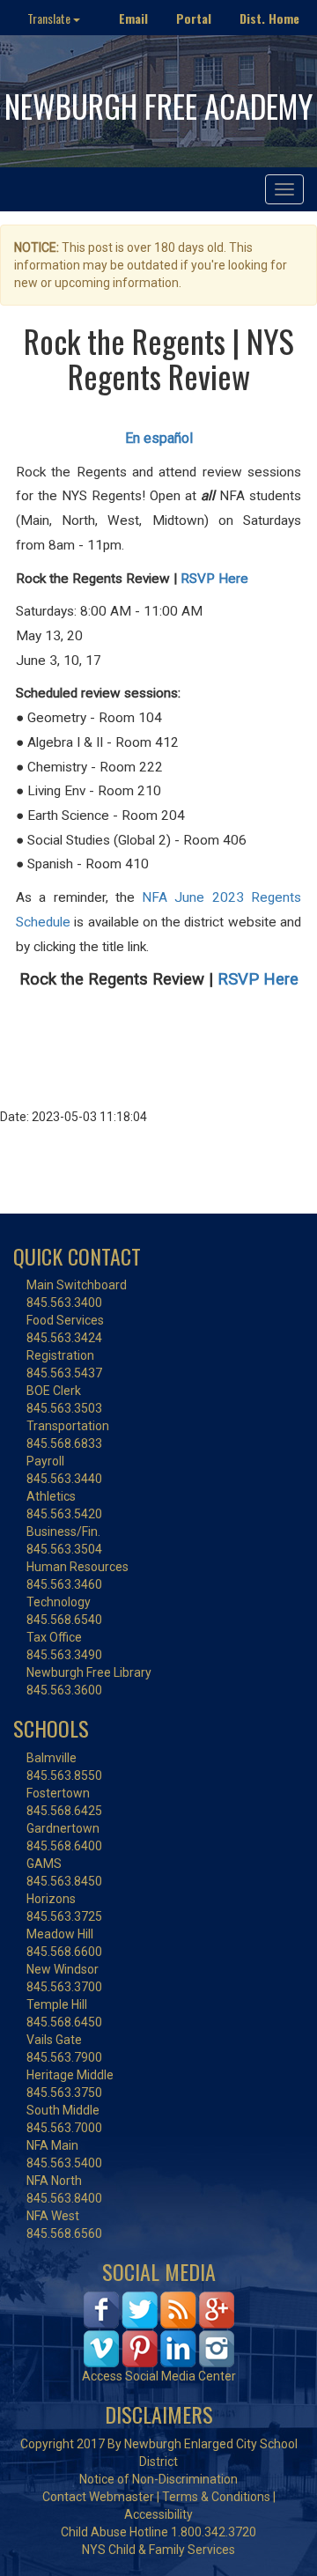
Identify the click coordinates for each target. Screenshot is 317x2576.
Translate (50, 18)
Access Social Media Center (159, 2376)
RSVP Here (214, 579)
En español (159, 438)
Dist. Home (269, 18)
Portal (194, 18)
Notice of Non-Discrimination (158, 2479)
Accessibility (158, 2514)
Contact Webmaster (98, 2497)
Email (133, 18)
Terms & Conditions (216, 2497)
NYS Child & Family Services (158, 2550)
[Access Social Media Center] (159, 2329)
